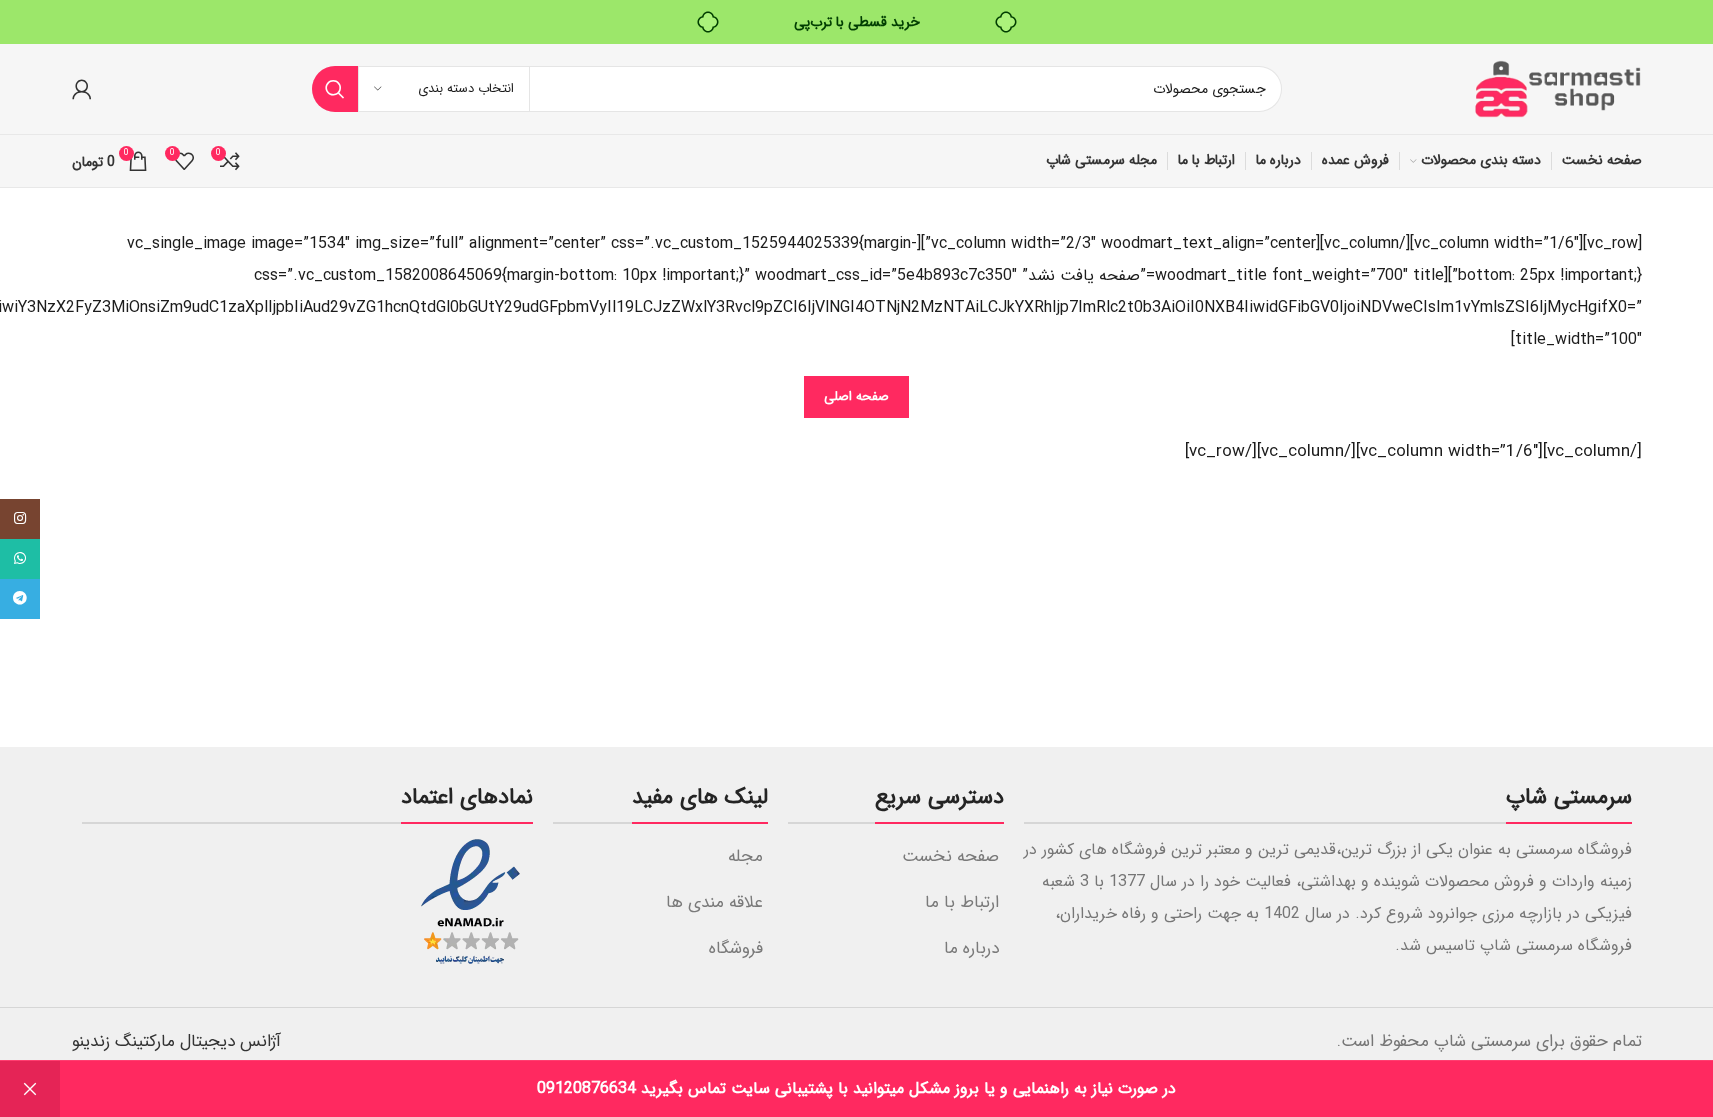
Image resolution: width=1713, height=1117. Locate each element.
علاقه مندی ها (714, 902)
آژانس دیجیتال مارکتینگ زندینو (176, 1041)
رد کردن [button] (30, 1089)
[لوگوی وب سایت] (1557, 88)
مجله (745, 856)
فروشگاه (736, 948)
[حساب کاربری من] (82, 89)
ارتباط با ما (962, 902)
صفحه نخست (950, 856)
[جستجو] (335, 89)
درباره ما (971, 948)
